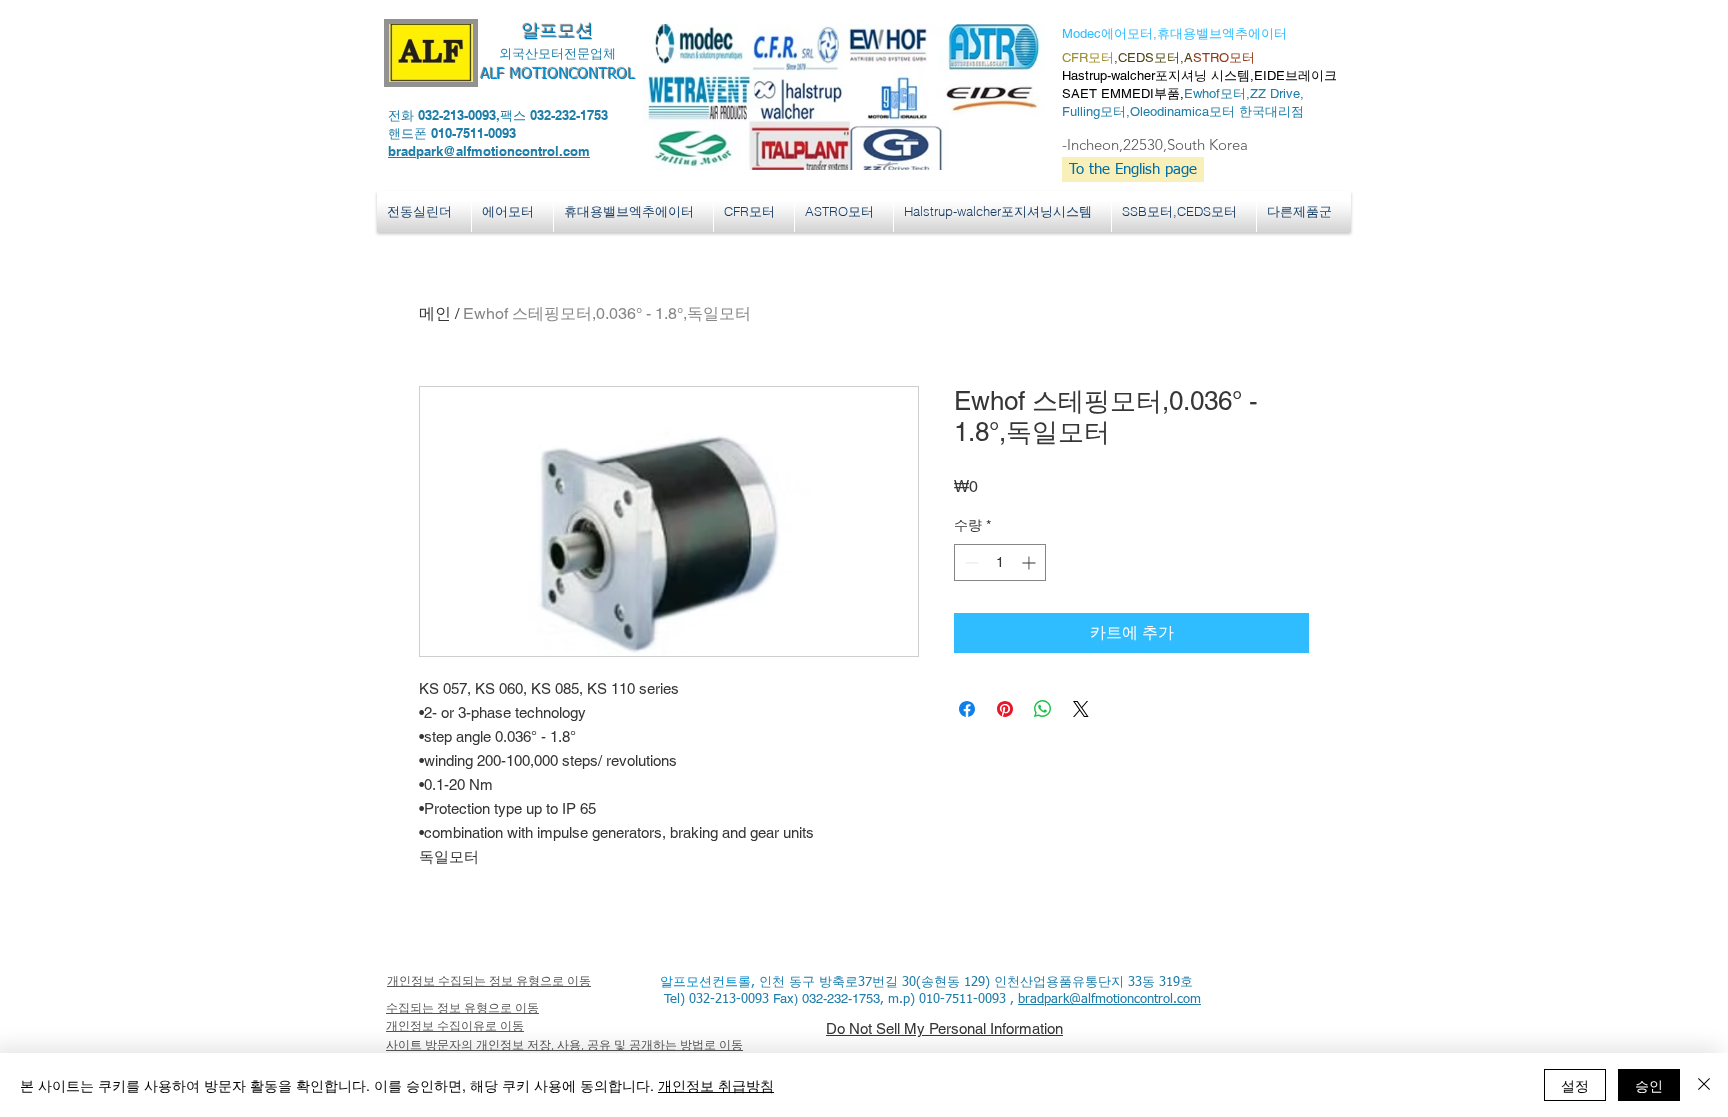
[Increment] (1030, 562)
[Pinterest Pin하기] (1005, 709)
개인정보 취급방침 (716, 1085)
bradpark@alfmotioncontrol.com (489, 151)
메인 (435, 313)
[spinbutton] (1000, 562)
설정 (1575, 1085)
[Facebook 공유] (967, 709)
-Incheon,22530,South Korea (1155, 144)
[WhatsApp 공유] (1043, 709)
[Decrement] (969, 562)
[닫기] (1704, 1085)
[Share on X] (1081, 709)
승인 (1649, 1085)
